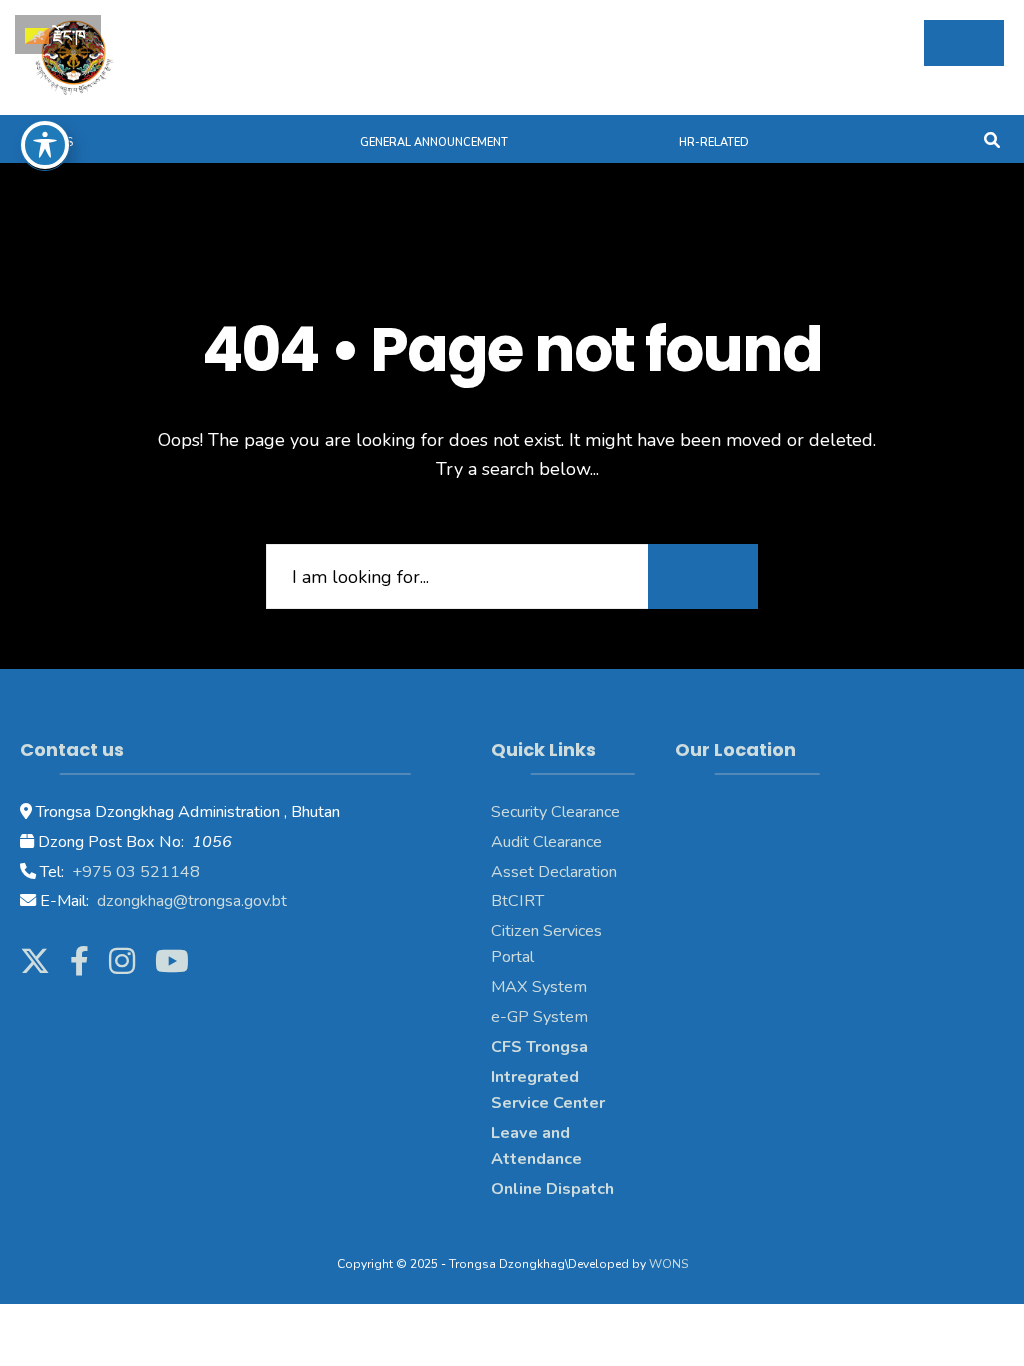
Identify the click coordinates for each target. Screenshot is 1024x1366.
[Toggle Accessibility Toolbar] (45, 145)
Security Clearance (555, 812)
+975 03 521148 (134, 872)
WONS (668, 1264)
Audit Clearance (546, 842)
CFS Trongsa (539, 1047)
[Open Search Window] (991, 138)
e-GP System (539, 1017)
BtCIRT (517, 901)
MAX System (539, 987)
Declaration (575, 872)
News (56, 142)
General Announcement (434, 142)
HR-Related (714, 142)
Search (703, 576)
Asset (512, 872)
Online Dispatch (552, 1189)
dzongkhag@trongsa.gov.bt (190, 901)
